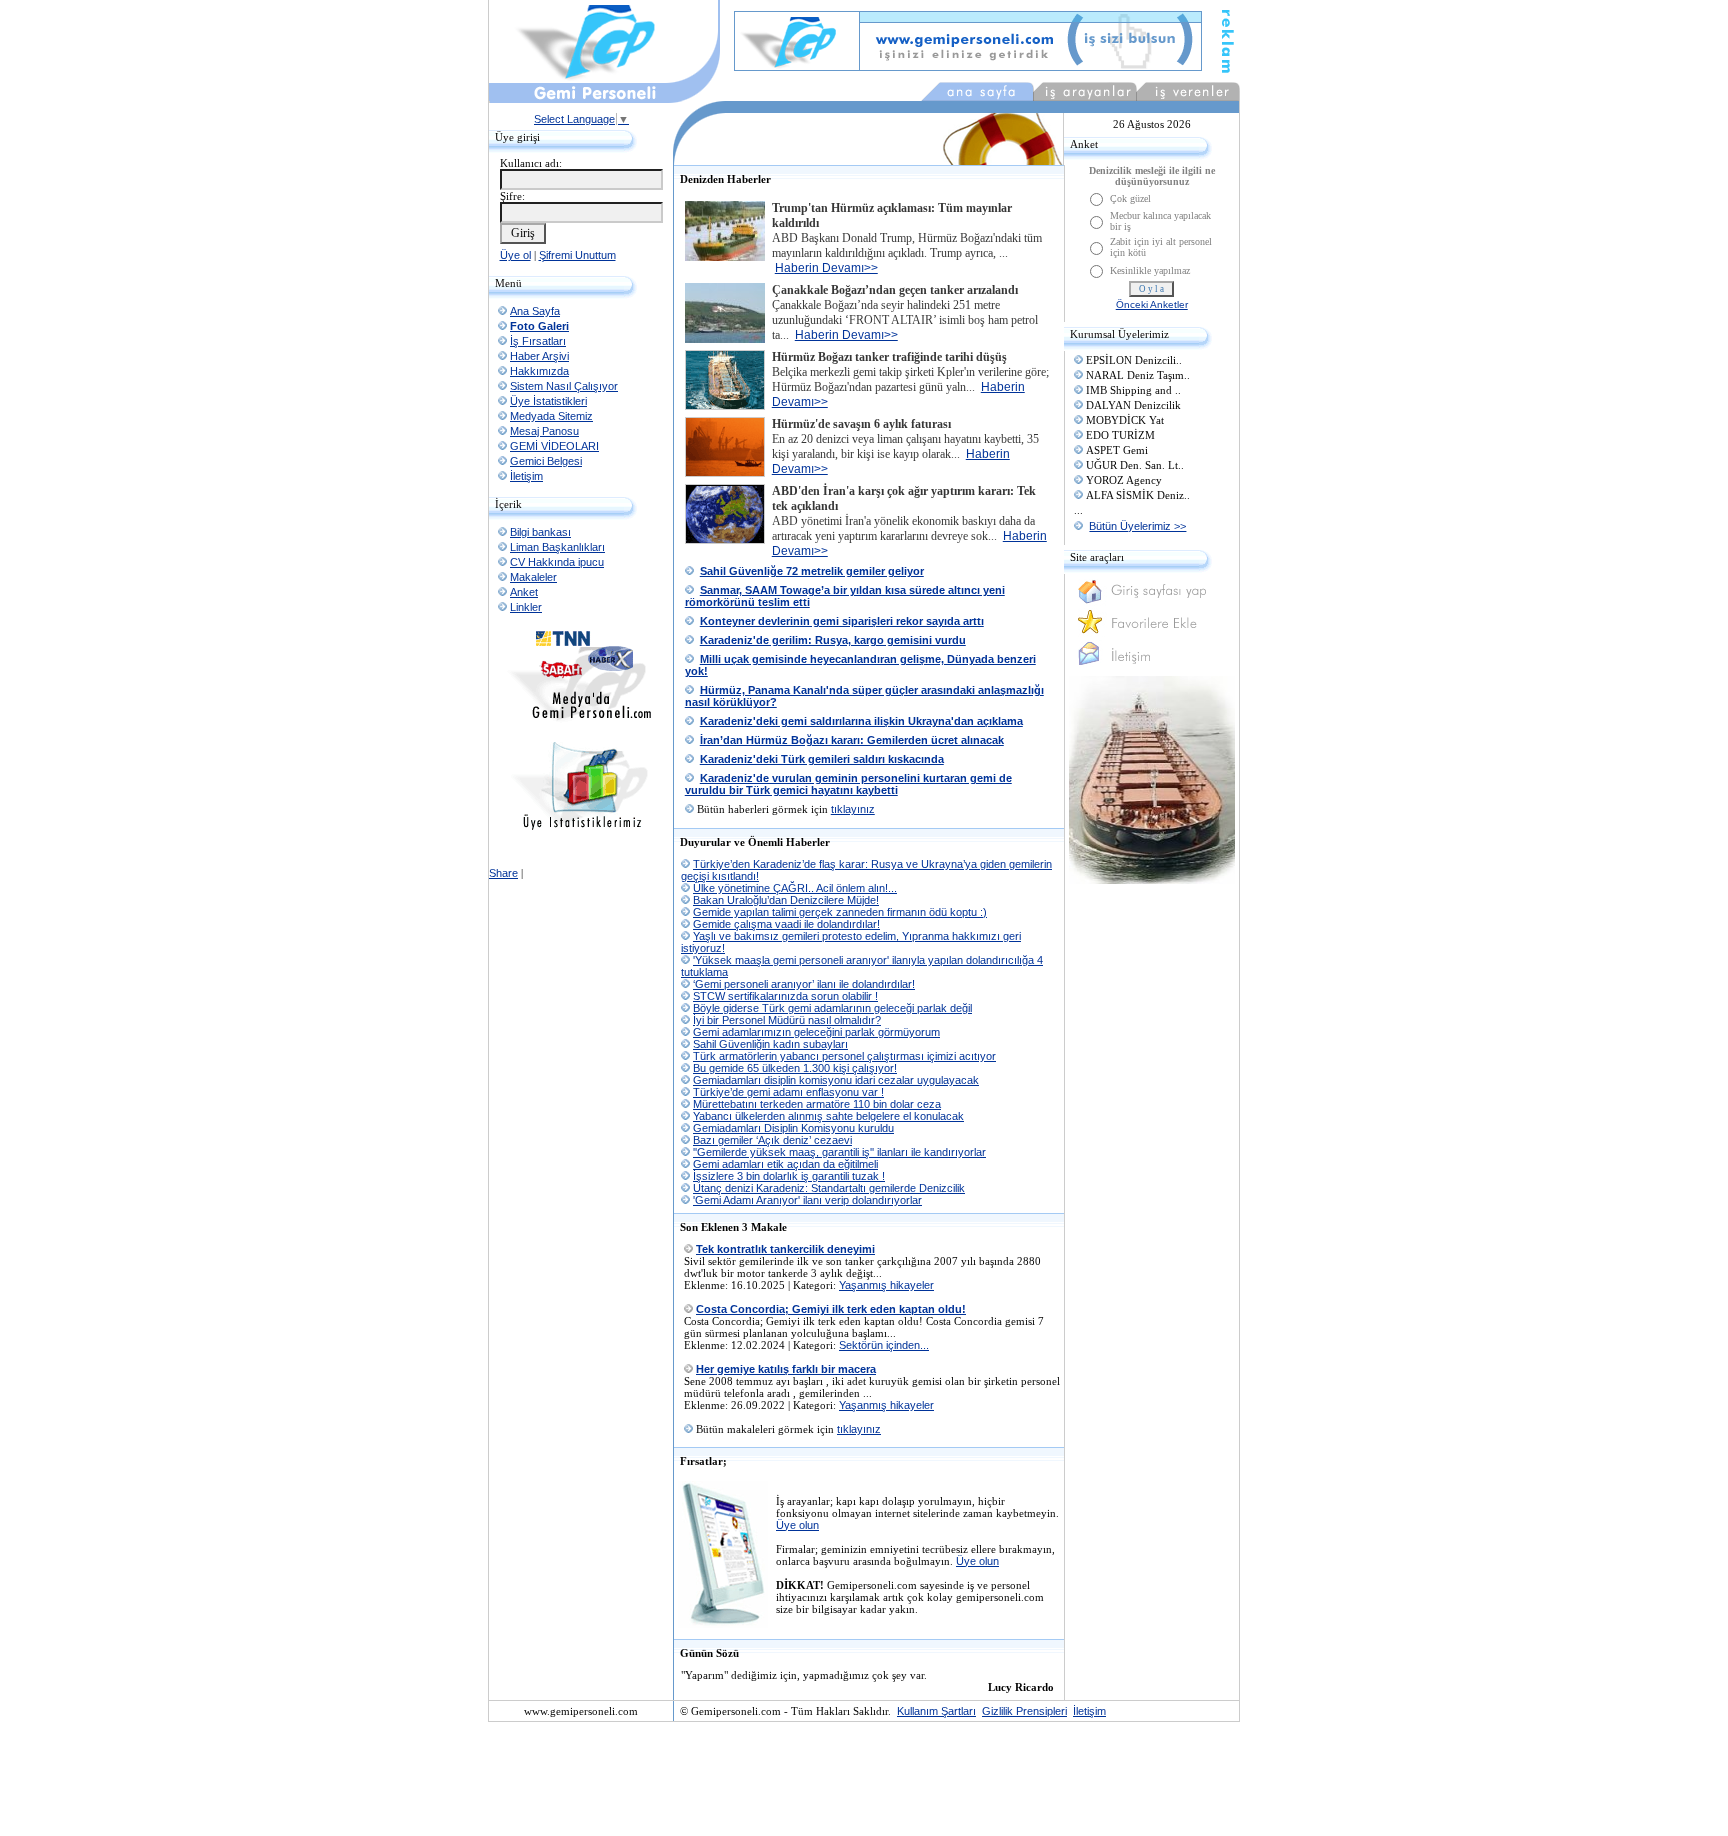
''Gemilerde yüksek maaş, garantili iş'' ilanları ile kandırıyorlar (839, 1152)
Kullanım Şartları (936, 1711)
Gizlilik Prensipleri (1024, 1711)
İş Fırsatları (538, 341)
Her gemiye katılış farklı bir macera (786, 1369)
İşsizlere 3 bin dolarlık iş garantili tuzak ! (789, 1176)
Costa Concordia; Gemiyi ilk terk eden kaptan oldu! (831, 1309)
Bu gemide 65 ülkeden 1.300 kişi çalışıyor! (795, 1068)
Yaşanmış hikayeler (886, 1285)
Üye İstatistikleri (548, 401)
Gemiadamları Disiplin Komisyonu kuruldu (793, 1128)
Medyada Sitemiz (551, 416)
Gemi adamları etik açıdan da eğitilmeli (785, 1164)
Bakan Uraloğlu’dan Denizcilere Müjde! (786, 900)
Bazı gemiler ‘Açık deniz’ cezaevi (772, 1140)
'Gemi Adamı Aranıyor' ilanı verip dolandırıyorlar (807, 1200)
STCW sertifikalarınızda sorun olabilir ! (785, 996)
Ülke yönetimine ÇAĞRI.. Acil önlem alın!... (795, 888)
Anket (524, 592)
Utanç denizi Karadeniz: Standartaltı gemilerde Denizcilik (829, 1188)
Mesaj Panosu (544, 431)
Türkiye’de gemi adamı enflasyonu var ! (788, 1092)
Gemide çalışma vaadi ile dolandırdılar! (786, 924)
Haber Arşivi (539, 356)
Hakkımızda (539, 371)
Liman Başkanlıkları (557, 547)
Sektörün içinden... (884, 1345)
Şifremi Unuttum (577, 255)
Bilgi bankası (540, 532)
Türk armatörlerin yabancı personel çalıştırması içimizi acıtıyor (844, 1056)
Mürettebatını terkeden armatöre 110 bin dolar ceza (817, 1104)
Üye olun (797, 1525)
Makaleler (533, 577)
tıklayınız (853, 809)
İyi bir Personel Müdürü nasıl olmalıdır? (787, 1020)
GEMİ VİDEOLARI (554, 446)
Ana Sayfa (535, 311)
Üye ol (515, 255)
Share (503, 873)
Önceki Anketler (1152, 304)
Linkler (526, 607)
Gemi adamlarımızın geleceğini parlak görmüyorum (816, 1032)
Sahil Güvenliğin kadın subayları (770, 1044)
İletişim (526, 476)
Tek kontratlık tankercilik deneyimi (785, 1249)
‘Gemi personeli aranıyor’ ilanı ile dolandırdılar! (804, 984)
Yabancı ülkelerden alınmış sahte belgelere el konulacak (828, 1116)
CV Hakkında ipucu (557, 562)
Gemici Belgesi (546, 461)
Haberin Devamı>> (826, 268)
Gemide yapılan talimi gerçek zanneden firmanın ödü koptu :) (840, 912)
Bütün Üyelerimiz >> (1137, 526)
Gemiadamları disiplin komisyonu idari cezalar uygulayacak (836, 1080)
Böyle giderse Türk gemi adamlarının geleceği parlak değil (832, 1008)
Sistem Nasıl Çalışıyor (564, 386)
